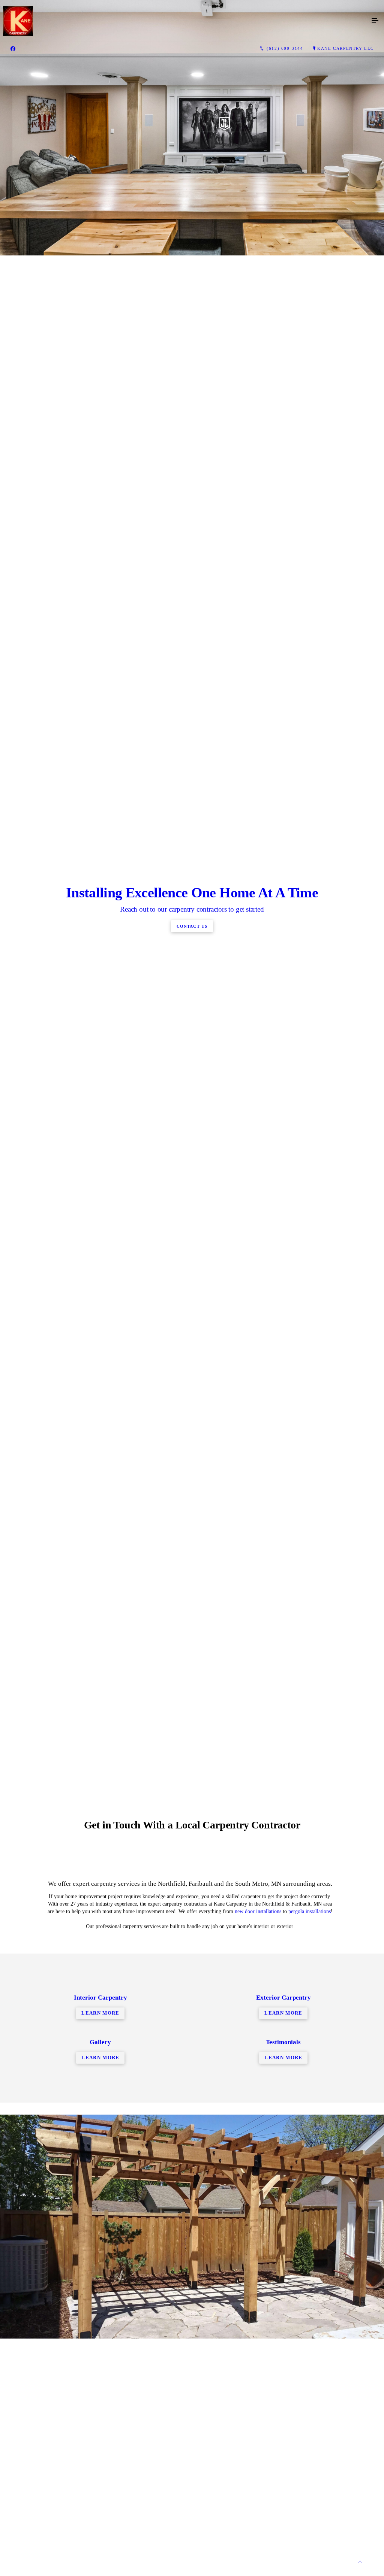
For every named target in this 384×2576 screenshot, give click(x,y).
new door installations (258, 1911)
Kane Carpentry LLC (346, 48)
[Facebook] (13, 49)
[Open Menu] (375, 21)
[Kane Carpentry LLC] (184, 21)
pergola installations (310, 1911)
